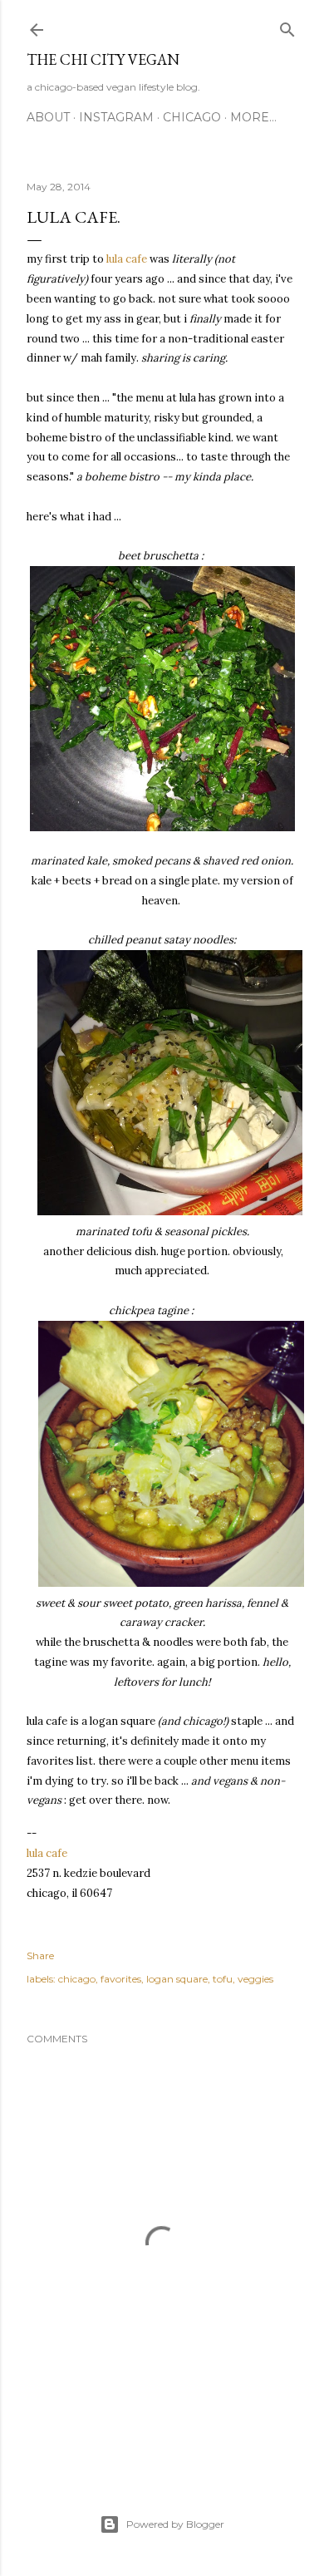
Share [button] (40, 1955)
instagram (116, 117)
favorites (121, 1979)
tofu (223, 1979)
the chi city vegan (103, 59)
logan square (177, 1979)
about (48, 117)
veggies (255, 1979)
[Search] (287, 26)
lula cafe (127, 259)
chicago (192, 117)
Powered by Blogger (175, 2524)
